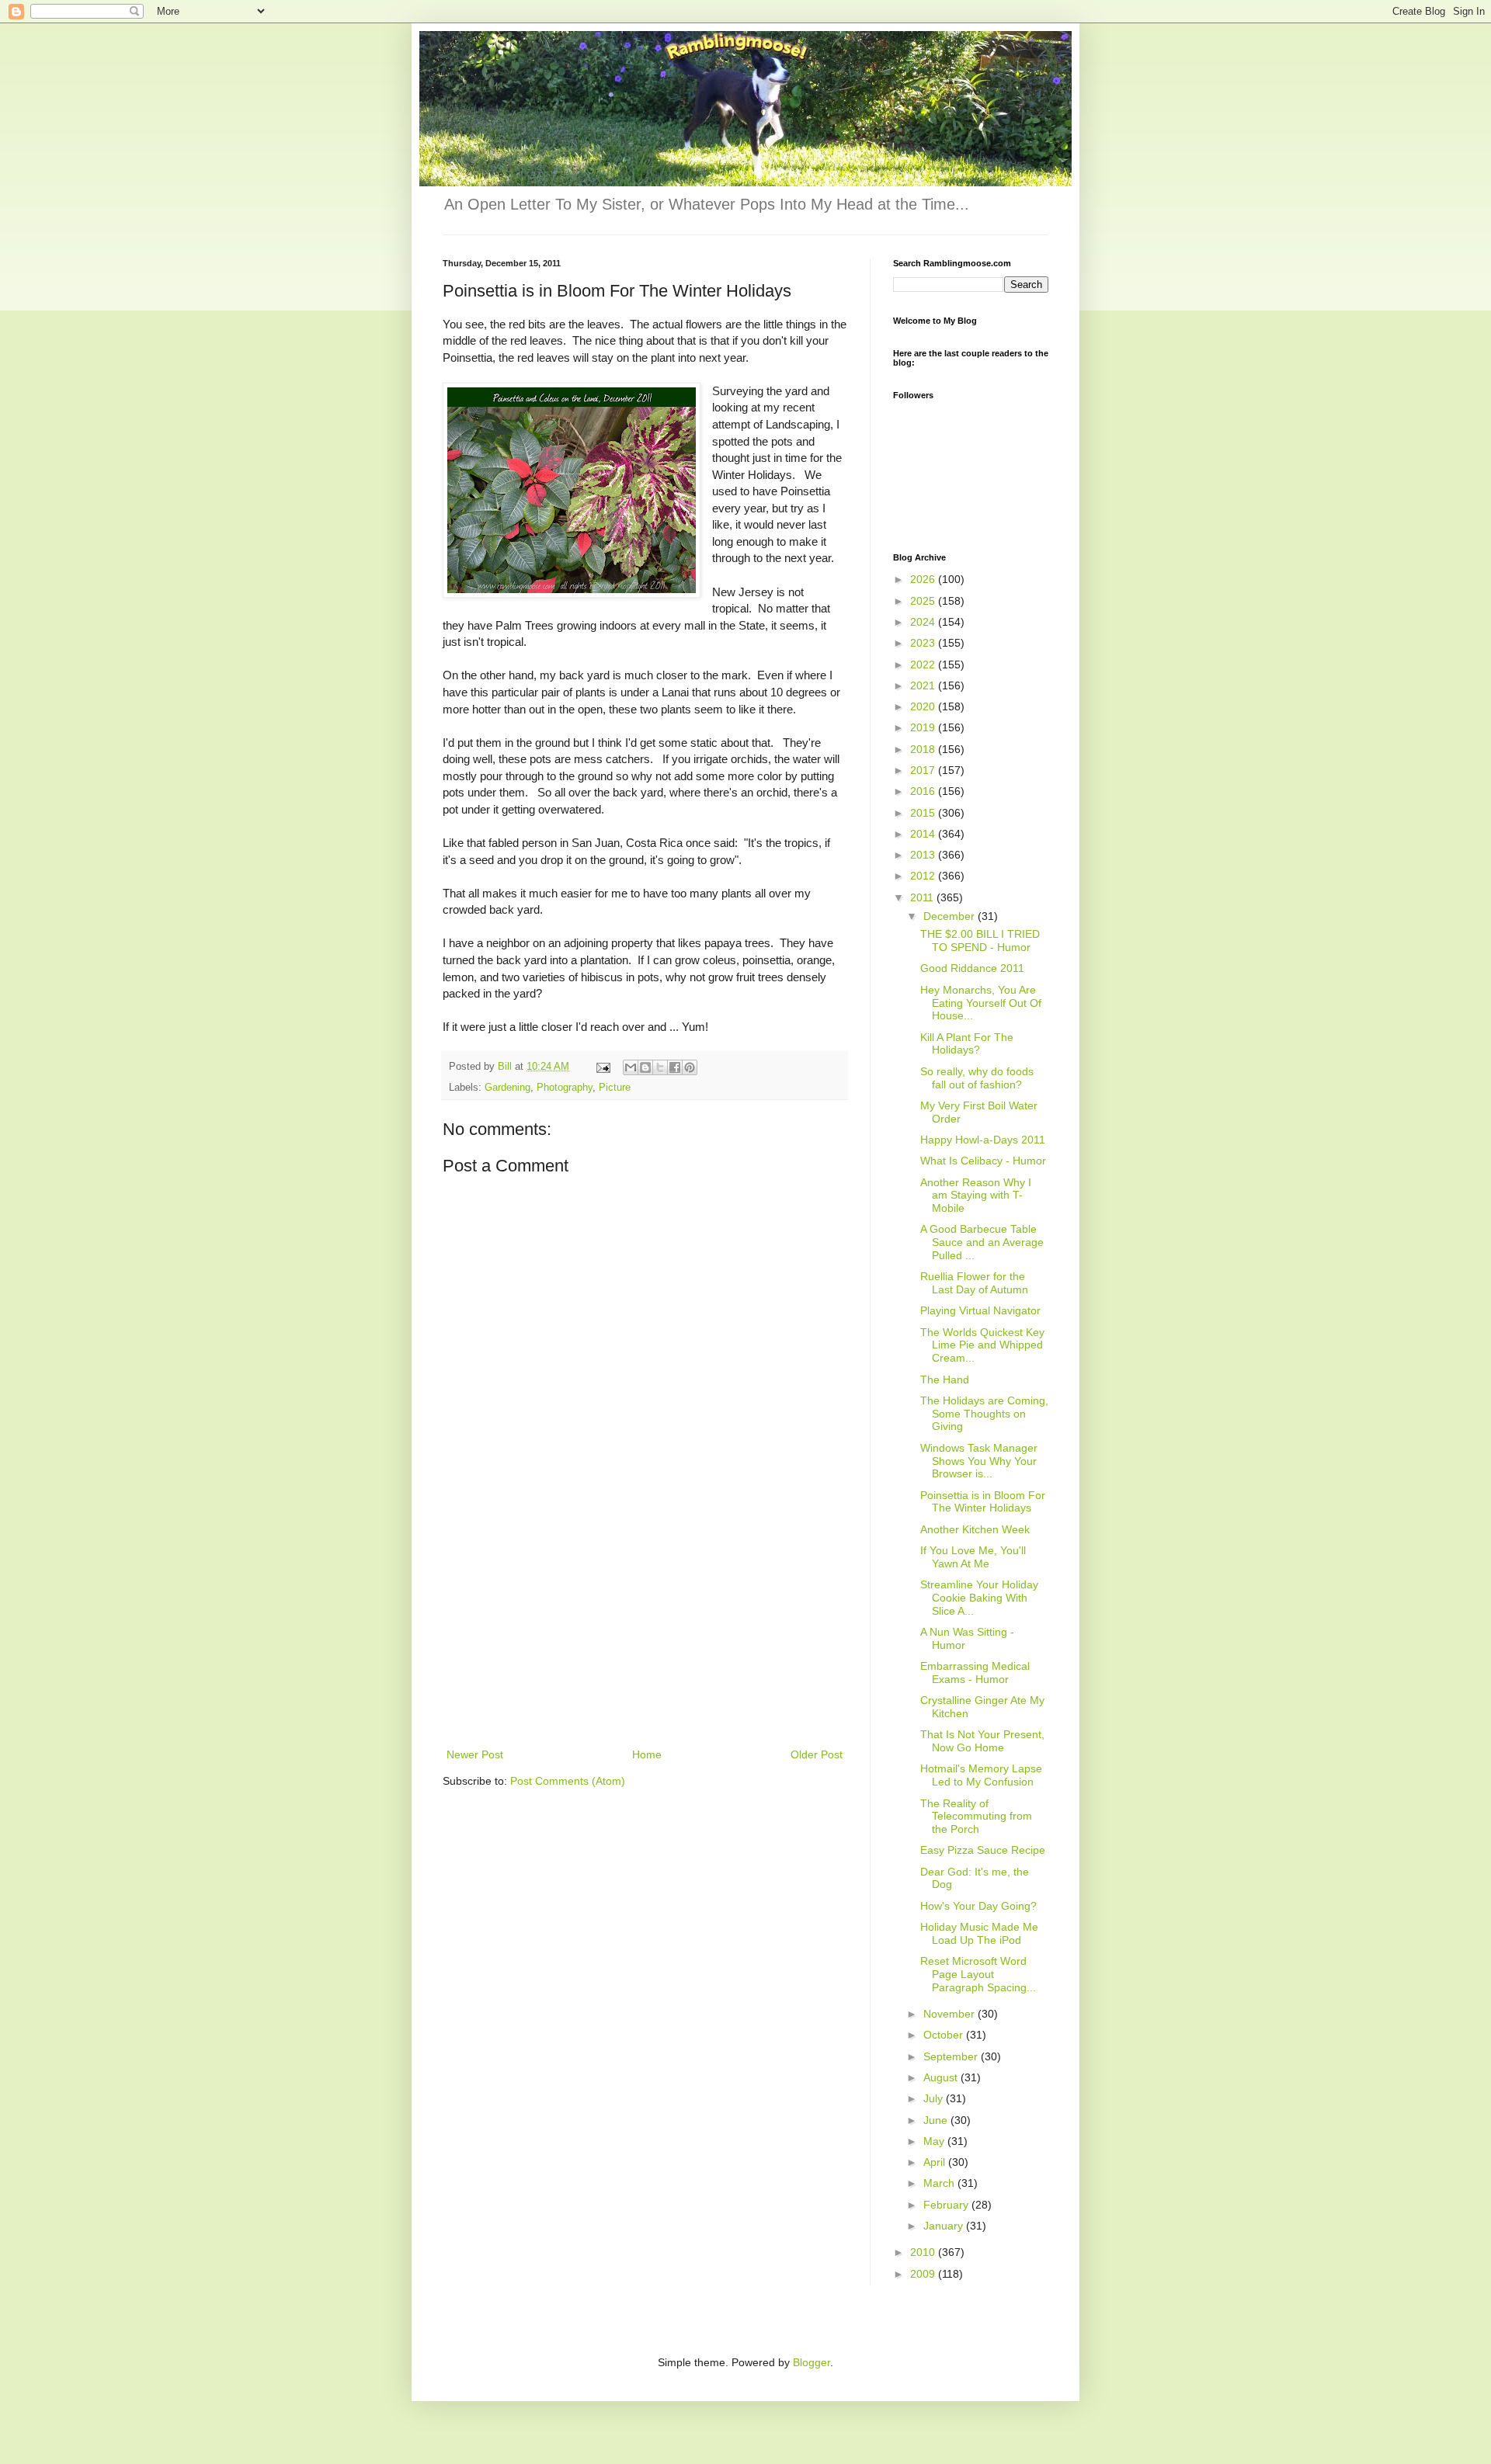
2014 (924, 834)
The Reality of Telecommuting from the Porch (976, 1817)
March (940, 2183)
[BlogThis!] (645, 1067)
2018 (924, 749)
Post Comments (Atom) (568, 1781)
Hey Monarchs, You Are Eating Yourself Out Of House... (981, 1003)
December (951, 916)
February (947, 2205)
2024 (924, 622)
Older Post (817, 1754)
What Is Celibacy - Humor (983, 1161)
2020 (924, 706)
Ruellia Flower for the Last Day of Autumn (974, 1283)
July (935, 2098)
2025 (924, 601)
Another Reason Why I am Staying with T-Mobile (976, 1196)
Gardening (507, 1088)
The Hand (945, 1379)
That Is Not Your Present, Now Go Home (982, 1741)
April (936, 2162)
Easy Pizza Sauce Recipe (983, 1850)
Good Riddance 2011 (972, 968)
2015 (924, 813)
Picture (615, 1088)
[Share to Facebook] (675, 1067)
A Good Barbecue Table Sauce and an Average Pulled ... (982, 1242)
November (951, 2014)
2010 (924, 2252)
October (945, 2035)
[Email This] (631, 1067)
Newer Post (475, 1754)
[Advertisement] (645, 1629)
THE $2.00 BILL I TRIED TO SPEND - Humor (980, 940)
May (935, 2141)
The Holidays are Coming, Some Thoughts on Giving (984, 1414)
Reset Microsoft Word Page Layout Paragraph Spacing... (978, 1974)
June (937, 2120)
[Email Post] (603, 1067)
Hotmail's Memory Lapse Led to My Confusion (981, 1775)
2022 (924, 665)
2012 (924, 876)
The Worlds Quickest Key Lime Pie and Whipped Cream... (982, 1345)
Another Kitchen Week (975, 1529)
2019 (924, 727)
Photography (565, 1088)
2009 (924, 2274)
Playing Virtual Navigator (980, 1310)
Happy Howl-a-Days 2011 (983, 1140)
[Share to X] (660, 1067)
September (952, 2056)
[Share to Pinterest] (690, 1067)
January (945, 2226)
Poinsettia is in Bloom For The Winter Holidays (983, 1502)
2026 (924, 579)
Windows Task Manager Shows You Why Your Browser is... (979, 1461)
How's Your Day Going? (978, 1906)
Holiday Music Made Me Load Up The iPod (979, 1933)
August (942, 2077)
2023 (924, 643)
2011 (923, 897)
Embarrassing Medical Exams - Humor (975, 1673)
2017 (924, 770)
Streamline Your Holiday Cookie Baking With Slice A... (979, 1598)
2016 (924, 791)
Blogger (812, 2362)
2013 (924, 855)
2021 (924, 685)
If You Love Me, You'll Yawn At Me (973, 1557)
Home (647, 1754)
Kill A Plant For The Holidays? (967, 1044)
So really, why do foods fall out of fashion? (977, 1078)
